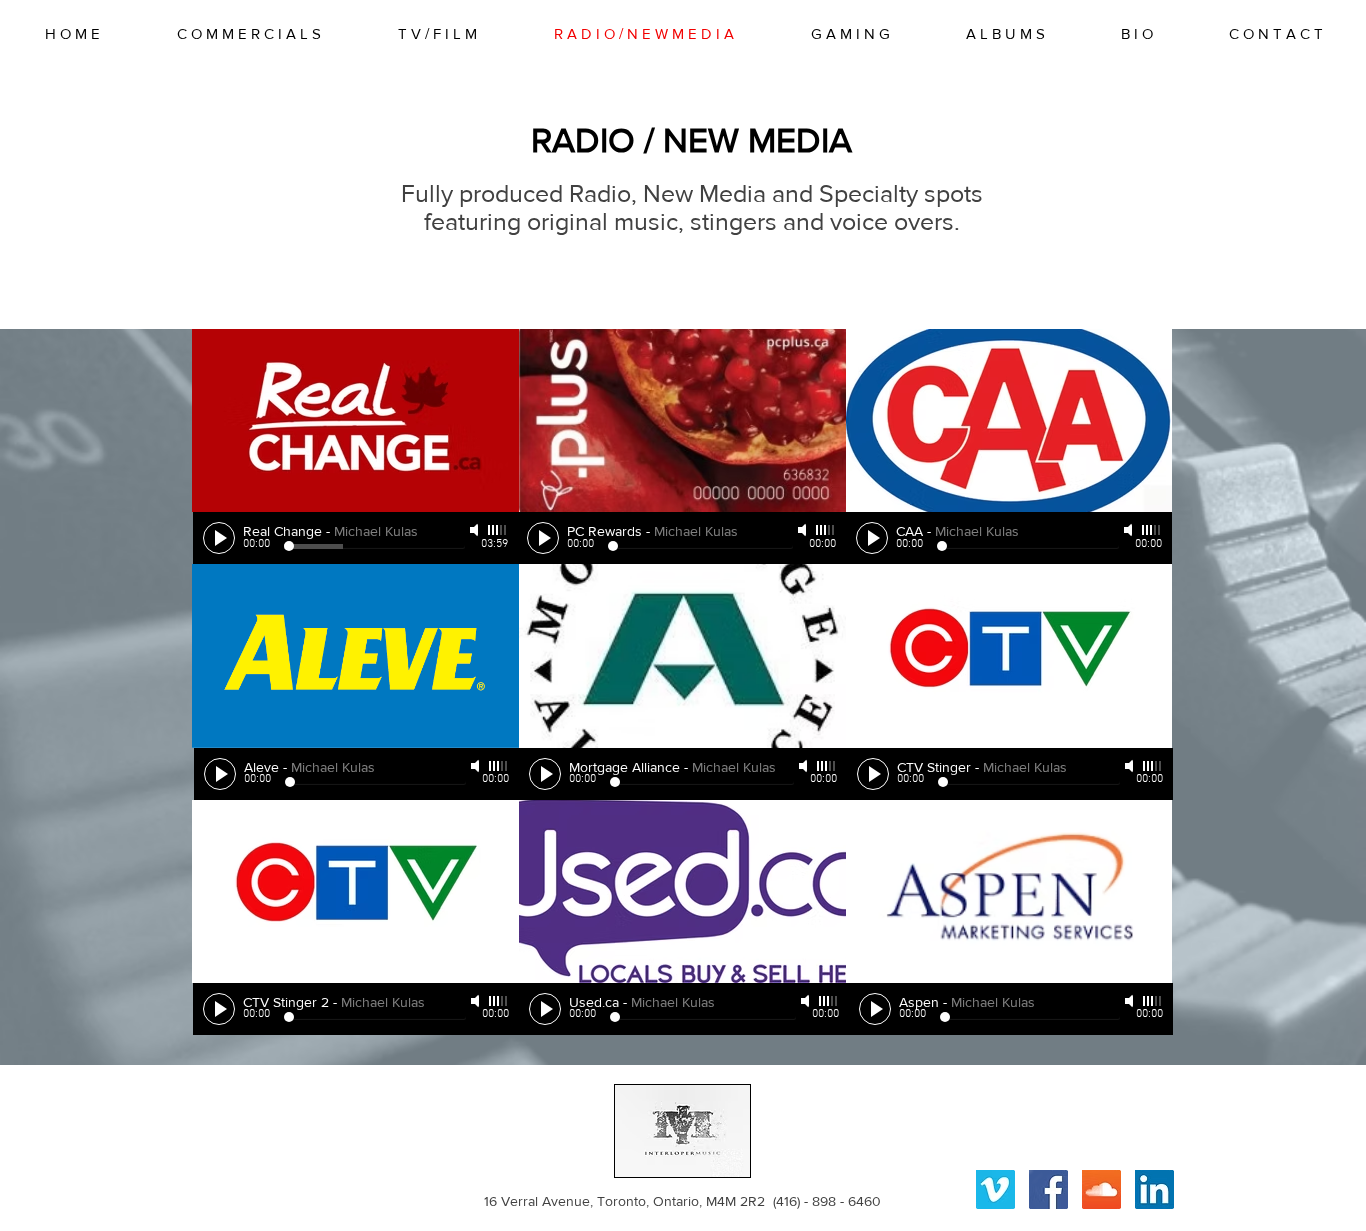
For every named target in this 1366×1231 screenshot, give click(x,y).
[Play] (219, 538)
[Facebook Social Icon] (1048, 1189)
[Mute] (476, 530)
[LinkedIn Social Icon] (1154, 1189)
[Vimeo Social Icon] (995, 1189)
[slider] (498, 530)
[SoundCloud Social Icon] (1101, 1189)
